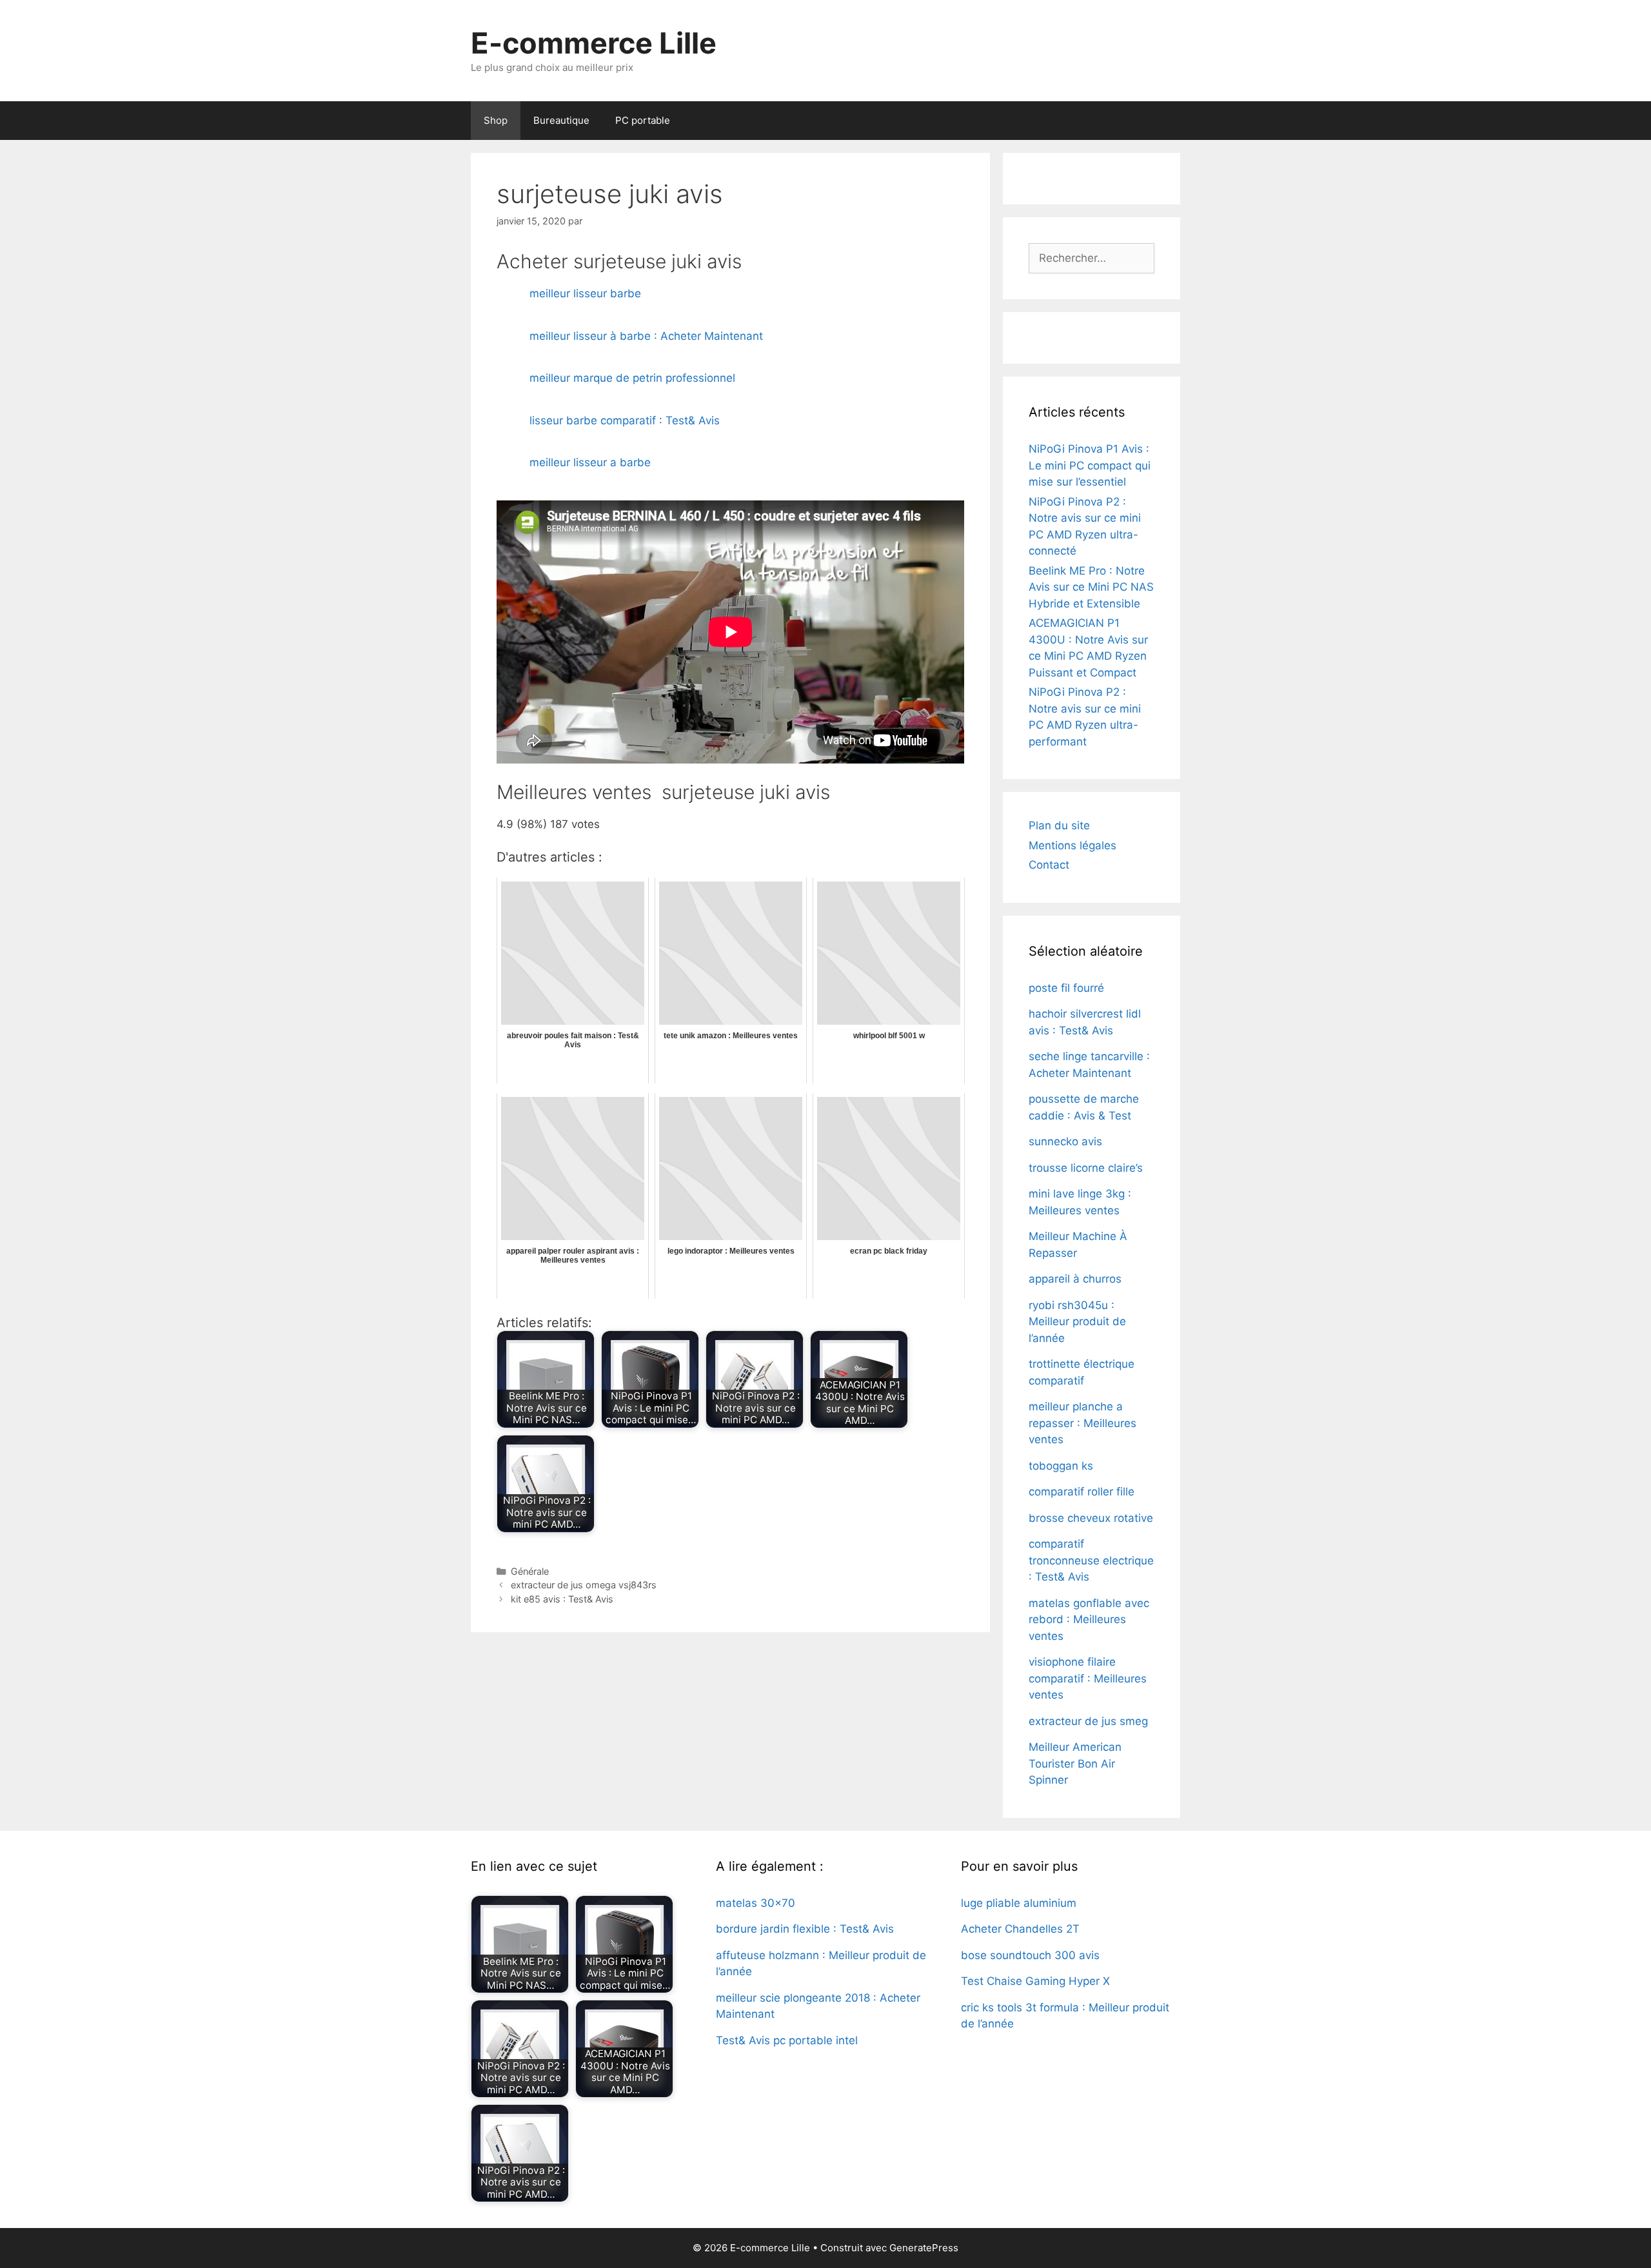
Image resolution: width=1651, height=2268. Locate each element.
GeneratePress (924, 2248)
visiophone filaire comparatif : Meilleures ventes (1088, 1678)
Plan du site (1059, 825)
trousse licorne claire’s (1086, 1168)
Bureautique (561, 120)
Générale (530, 1571)
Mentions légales (1073, 845)
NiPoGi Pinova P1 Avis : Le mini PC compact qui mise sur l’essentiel (1090, 465)
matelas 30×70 (756, 1903)
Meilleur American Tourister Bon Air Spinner (1075, 1763)
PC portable (643, 120)
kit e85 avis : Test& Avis (562, 1599)
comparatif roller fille (1082, 1492)
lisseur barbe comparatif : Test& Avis (625, 420)
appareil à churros (1075, 1279)
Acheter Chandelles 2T (1020, 1929)
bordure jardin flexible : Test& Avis (805, 1929)
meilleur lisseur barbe (585, 293)
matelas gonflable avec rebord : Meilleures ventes (1089, 1620)
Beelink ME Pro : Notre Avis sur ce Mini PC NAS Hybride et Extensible (1091, 587)
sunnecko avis (1065, 1141)
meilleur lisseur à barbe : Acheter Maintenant (646, 336)
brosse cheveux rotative (1091, 1518)
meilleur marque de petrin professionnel (632, 378)
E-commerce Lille (594, 43)
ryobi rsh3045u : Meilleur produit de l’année (1077, 1322)
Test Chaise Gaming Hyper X (1035, 1981)
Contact (1049, 865)
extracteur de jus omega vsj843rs (584, 1585)
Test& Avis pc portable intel (787, 2040)
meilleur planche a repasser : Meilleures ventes (1083, 1423)
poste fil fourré (1066, 988)
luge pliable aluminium (1019, 1903)
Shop (496, 120)
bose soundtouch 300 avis (1030, 1955)
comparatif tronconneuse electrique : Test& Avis (1091, 1560)
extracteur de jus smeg (1088, 1721)
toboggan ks (1061, 1466)
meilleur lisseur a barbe (590, 462)
